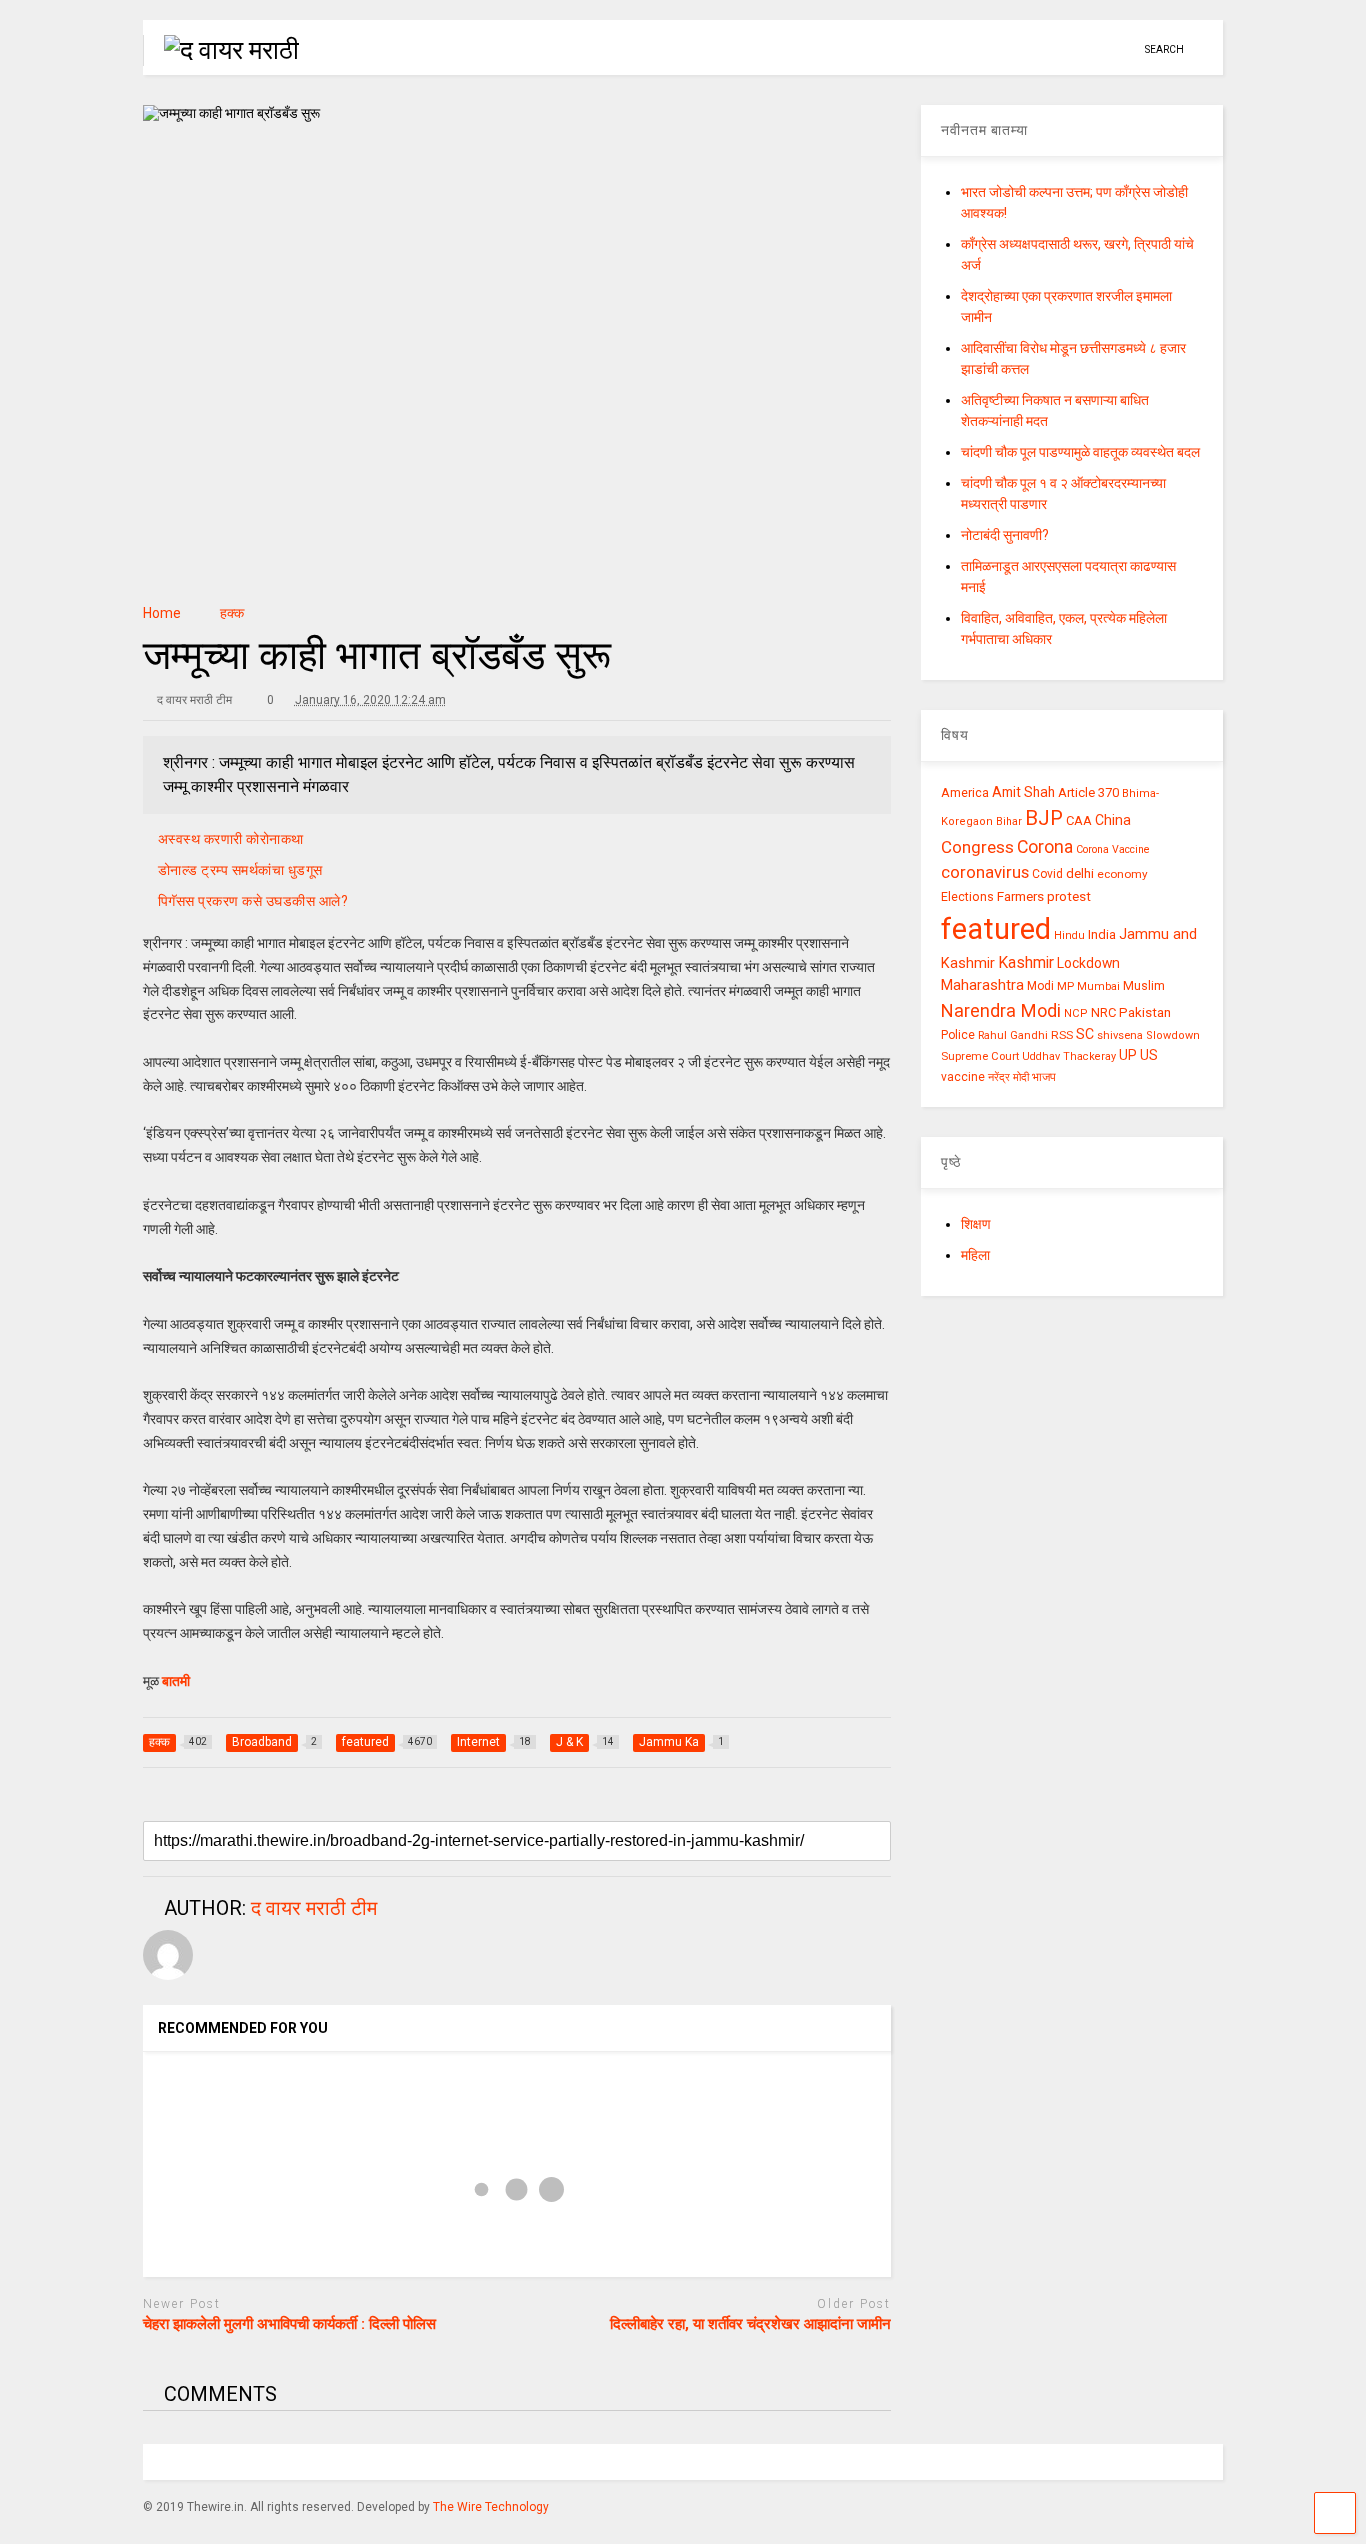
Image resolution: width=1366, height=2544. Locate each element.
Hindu (1069, 935)
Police (958, 1035)
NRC (1103, 1012)
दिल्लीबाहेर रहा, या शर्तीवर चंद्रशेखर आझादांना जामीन (750, 2324)
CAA (1079, 820)
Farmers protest (1044, 896)
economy (1122, 874)
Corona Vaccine (1113, 849)
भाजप (1044, 1077)
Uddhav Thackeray (1069, 1056)
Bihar (1009, 821)
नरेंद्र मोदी (1008, 1077)
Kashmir (1026, 962)
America (965, 792)
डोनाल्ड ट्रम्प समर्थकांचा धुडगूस (240, 870)
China (1113, 820)
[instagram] (1091, 49)
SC (1085, 1034)
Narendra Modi (1001, 1010)
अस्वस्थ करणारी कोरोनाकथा (231, 839)
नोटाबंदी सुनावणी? (1005, 535)
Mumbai (1098, 986)
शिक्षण (976, 1224)
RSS (1062, 1035)
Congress (977, 847)
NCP (1076, 1013)
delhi (1080, 873)
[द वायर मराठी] (221, 50)
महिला (975, 1255)
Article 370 (1088, 792)
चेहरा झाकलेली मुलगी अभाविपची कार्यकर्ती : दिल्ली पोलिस (289, 2324)
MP (1065, 986)
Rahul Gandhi (1013, 1035)
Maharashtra (982, 985)
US (1149, 1055)
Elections (967, 897)
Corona (1045, 847)
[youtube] (1029, 49)
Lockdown (1088, 963)
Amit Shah (1023, 792)
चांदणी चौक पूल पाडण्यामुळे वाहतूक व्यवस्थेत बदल (1080, 452)
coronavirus (985, 872)
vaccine (963, 1077)
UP (1128, 1055)
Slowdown (1173, 1035)
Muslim (1144, 985)
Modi (1040, 986)
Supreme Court (980, 1056)
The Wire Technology (491, 2507)
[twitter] (1060, 49)
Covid (1047, 874)
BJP (1044, 818)
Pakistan (1145, 1012)
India (1102, 934)
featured (996, 929)
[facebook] (1122, 49)
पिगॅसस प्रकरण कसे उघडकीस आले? (253, 901)
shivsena (1120, 1035)
